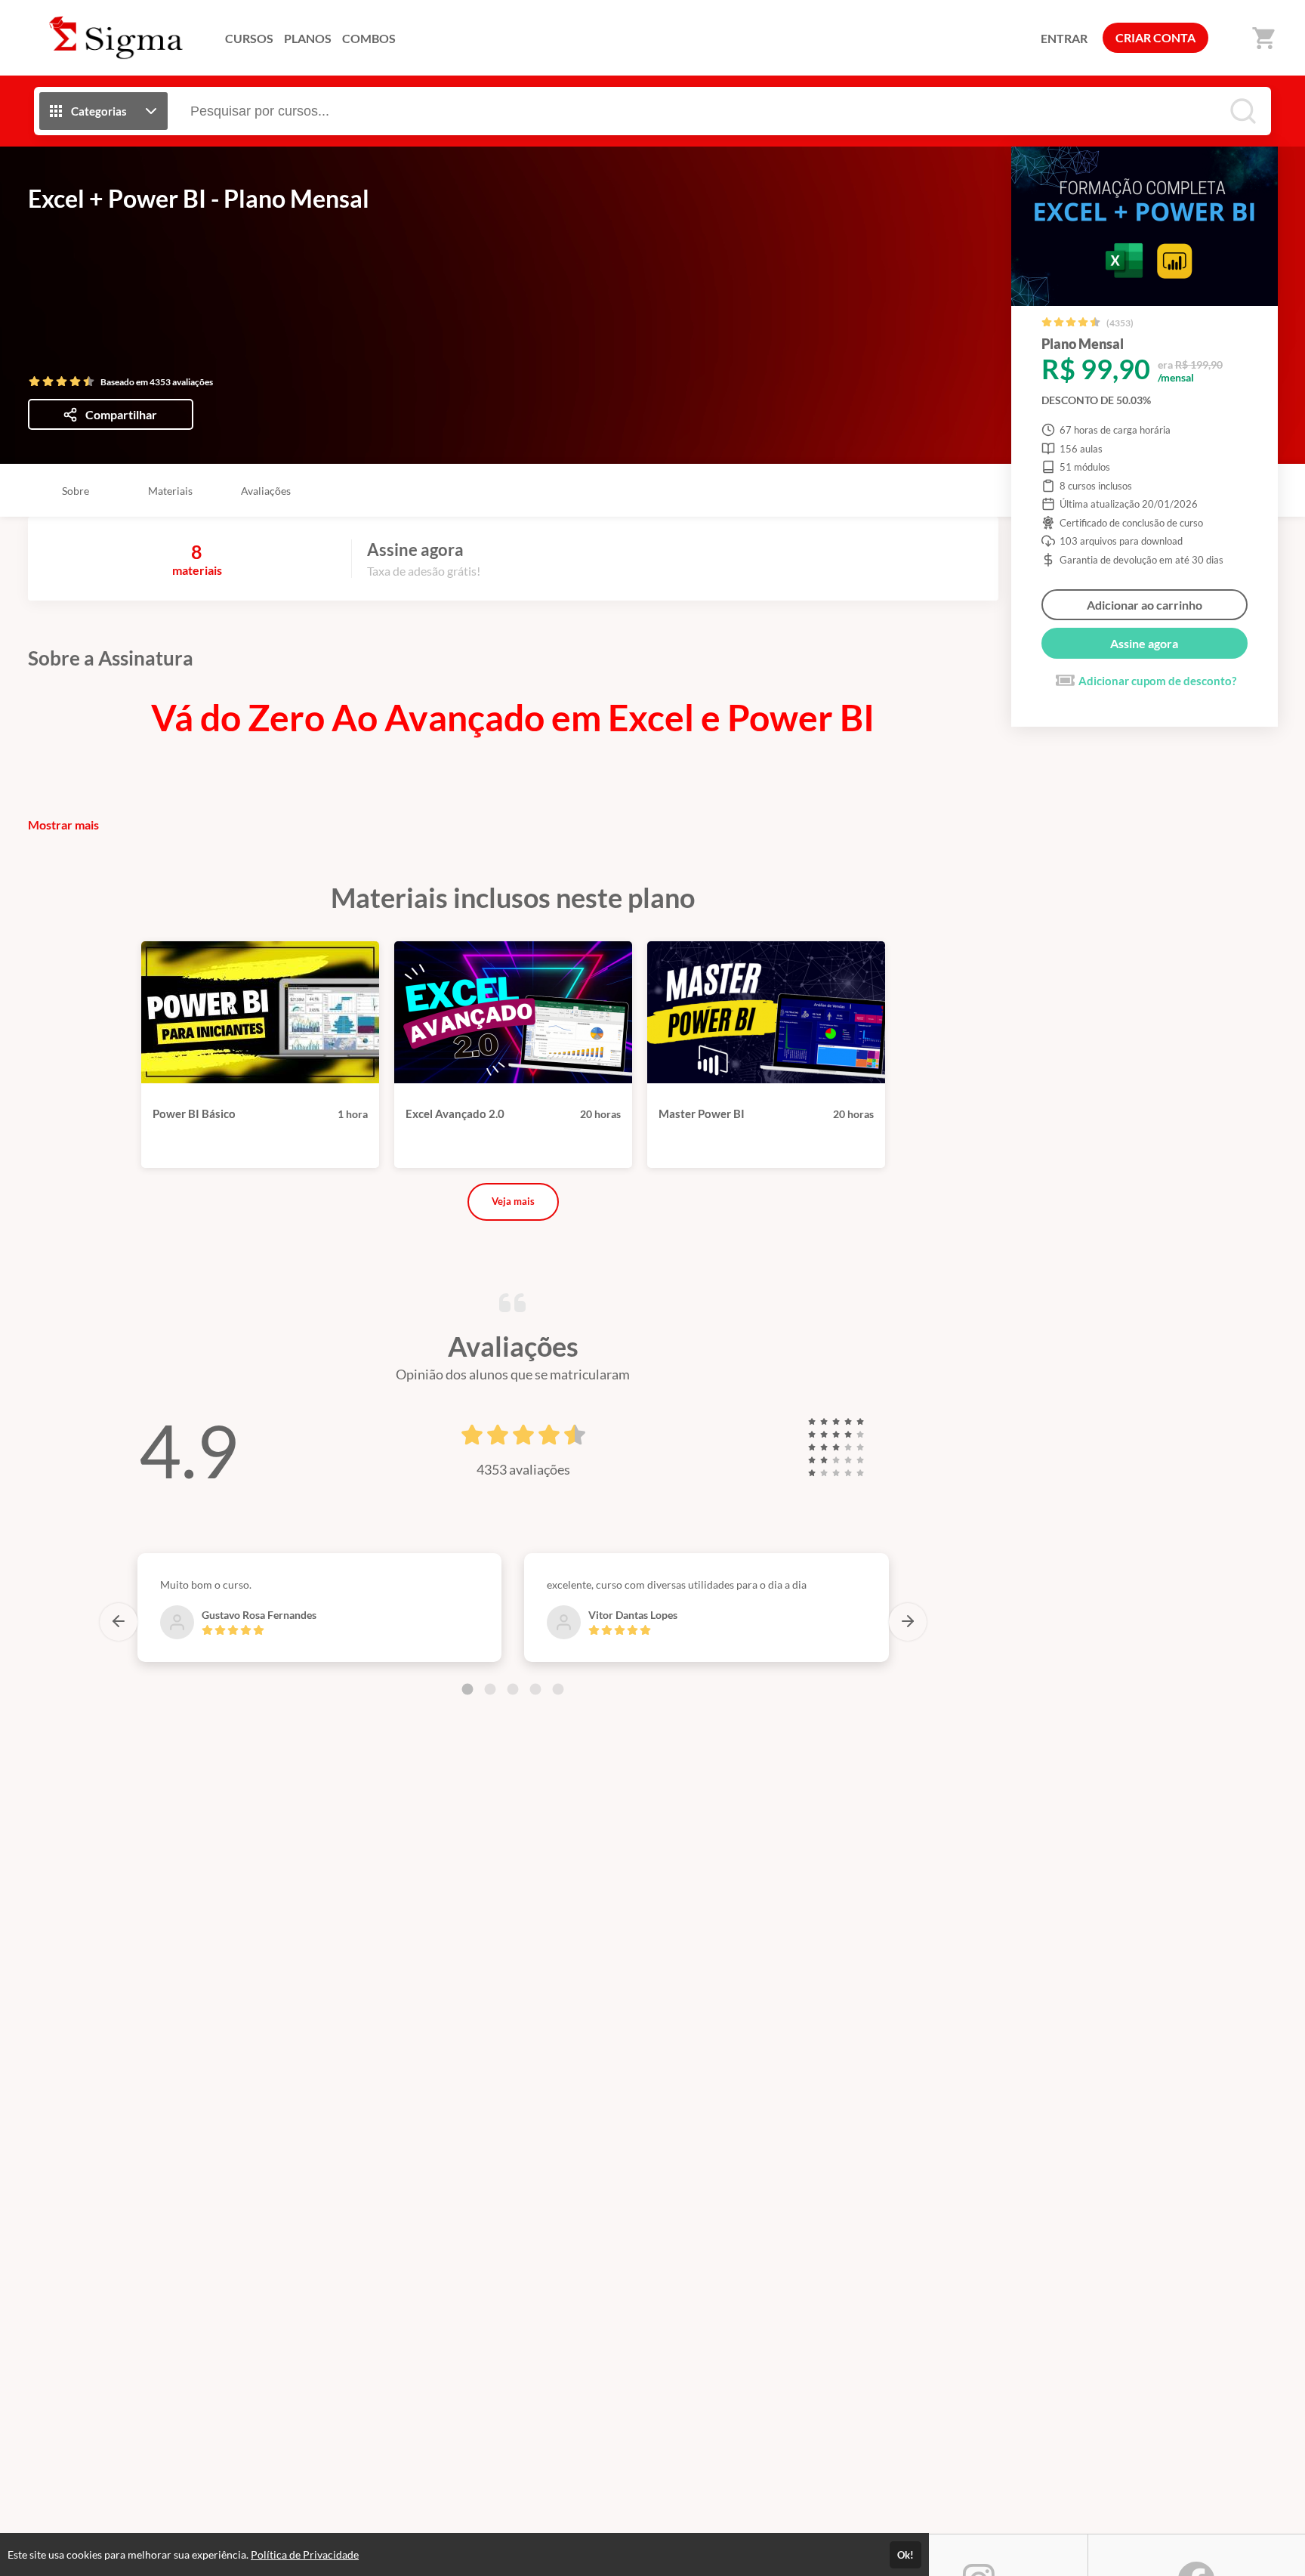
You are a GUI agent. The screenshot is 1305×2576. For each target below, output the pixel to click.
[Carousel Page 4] (535, 1689)
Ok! (905, 2555)
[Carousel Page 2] (490, 1689)
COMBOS (369, 38)
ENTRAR (1064, 38)
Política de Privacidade (305, 2554)
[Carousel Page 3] (513, 1689)
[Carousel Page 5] (558, 1689)
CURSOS (249, 38)
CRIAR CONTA (1155, 37)
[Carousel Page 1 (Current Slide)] (467, 1689)
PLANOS (308, 38)
